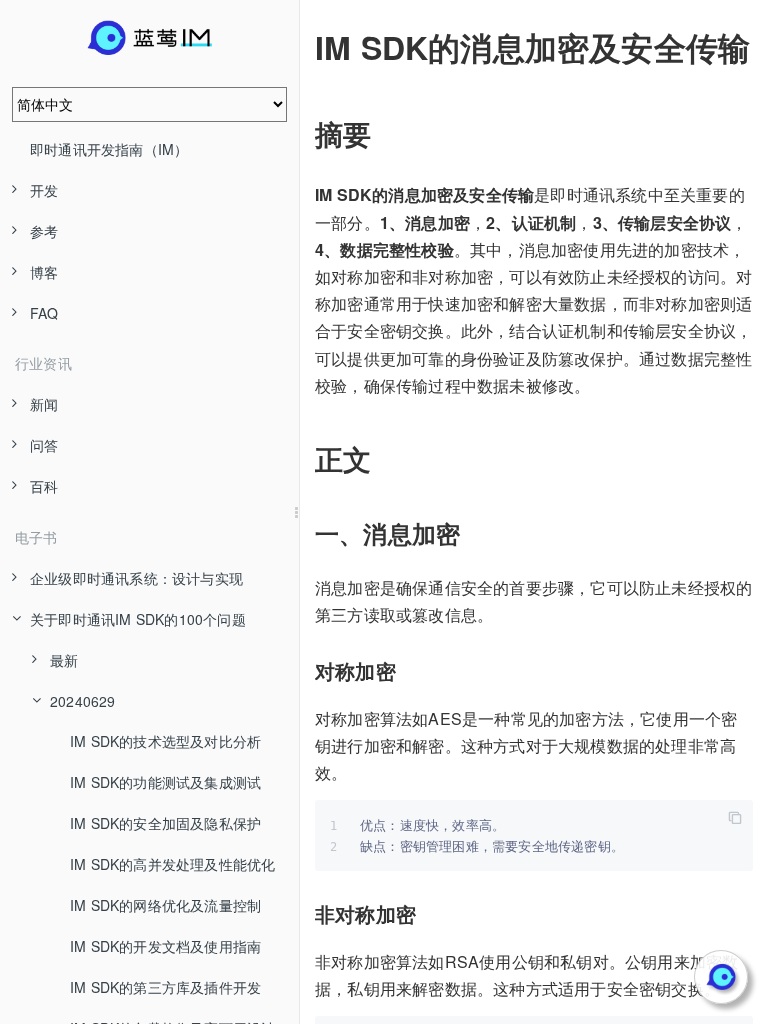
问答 (44, 445)
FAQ (44, 313)
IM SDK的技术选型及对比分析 (165, 741)
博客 (44, 272)
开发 (44, 190)
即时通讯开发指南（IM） (109, 149)
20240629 (83, 701)
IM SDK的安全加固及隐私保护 (165, 823)
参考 (44, 231)
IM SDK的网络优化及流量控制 (165, 905)
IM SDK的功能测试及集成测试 (165, 782)
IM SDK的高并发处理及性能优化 (172, 864)
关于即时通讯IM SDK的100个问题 (138, 619)
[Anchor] (301, 47)
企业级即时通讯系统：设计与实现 (136, 578)
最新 (64, 660)
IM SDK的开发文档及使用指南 (165, 946)
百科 (44, 486)
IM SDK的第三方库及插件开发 (165, 987)
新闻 (44, 404)
